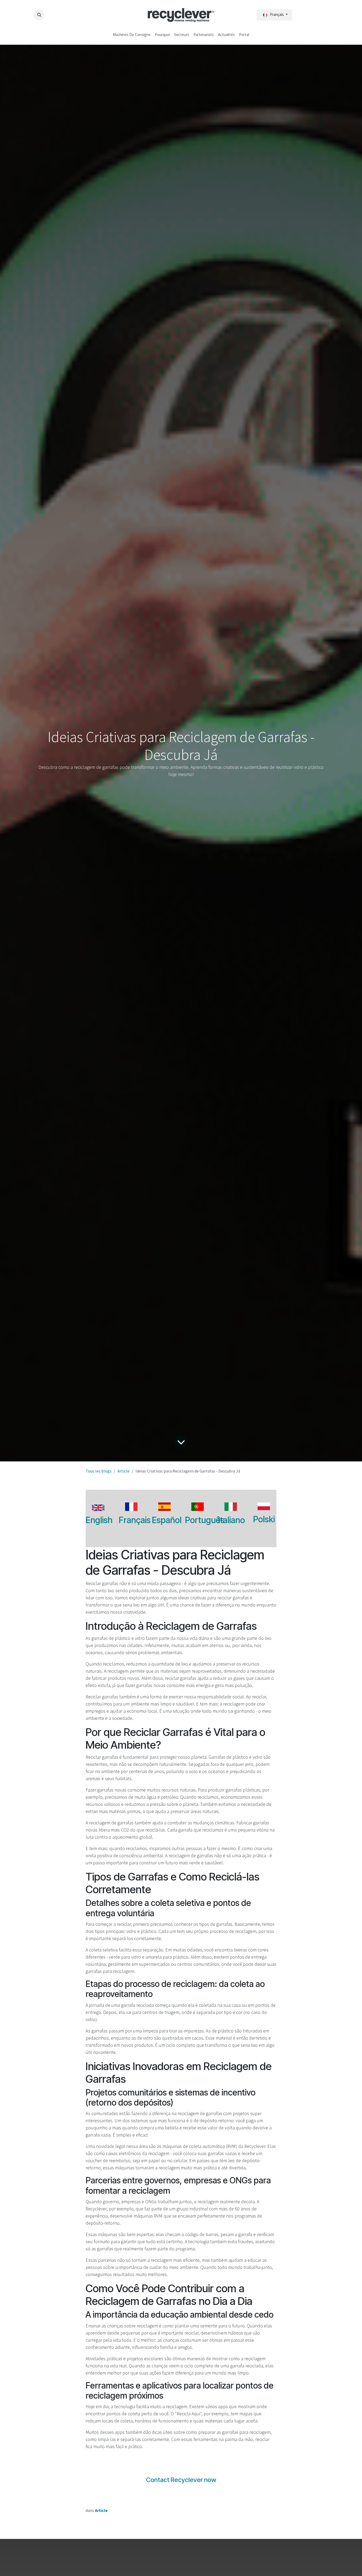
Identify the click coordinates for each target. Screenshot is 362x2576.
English (99, 1520)
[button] (39, 15)
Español (167, 1520)
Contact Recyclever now (181, 2480)
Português (205, 1520)
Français (135, 1520)
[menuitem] (132, 35)
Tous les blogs (99, 1471)
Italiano (231, 1520)
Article (123, 1471)
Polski (264, 1519)
